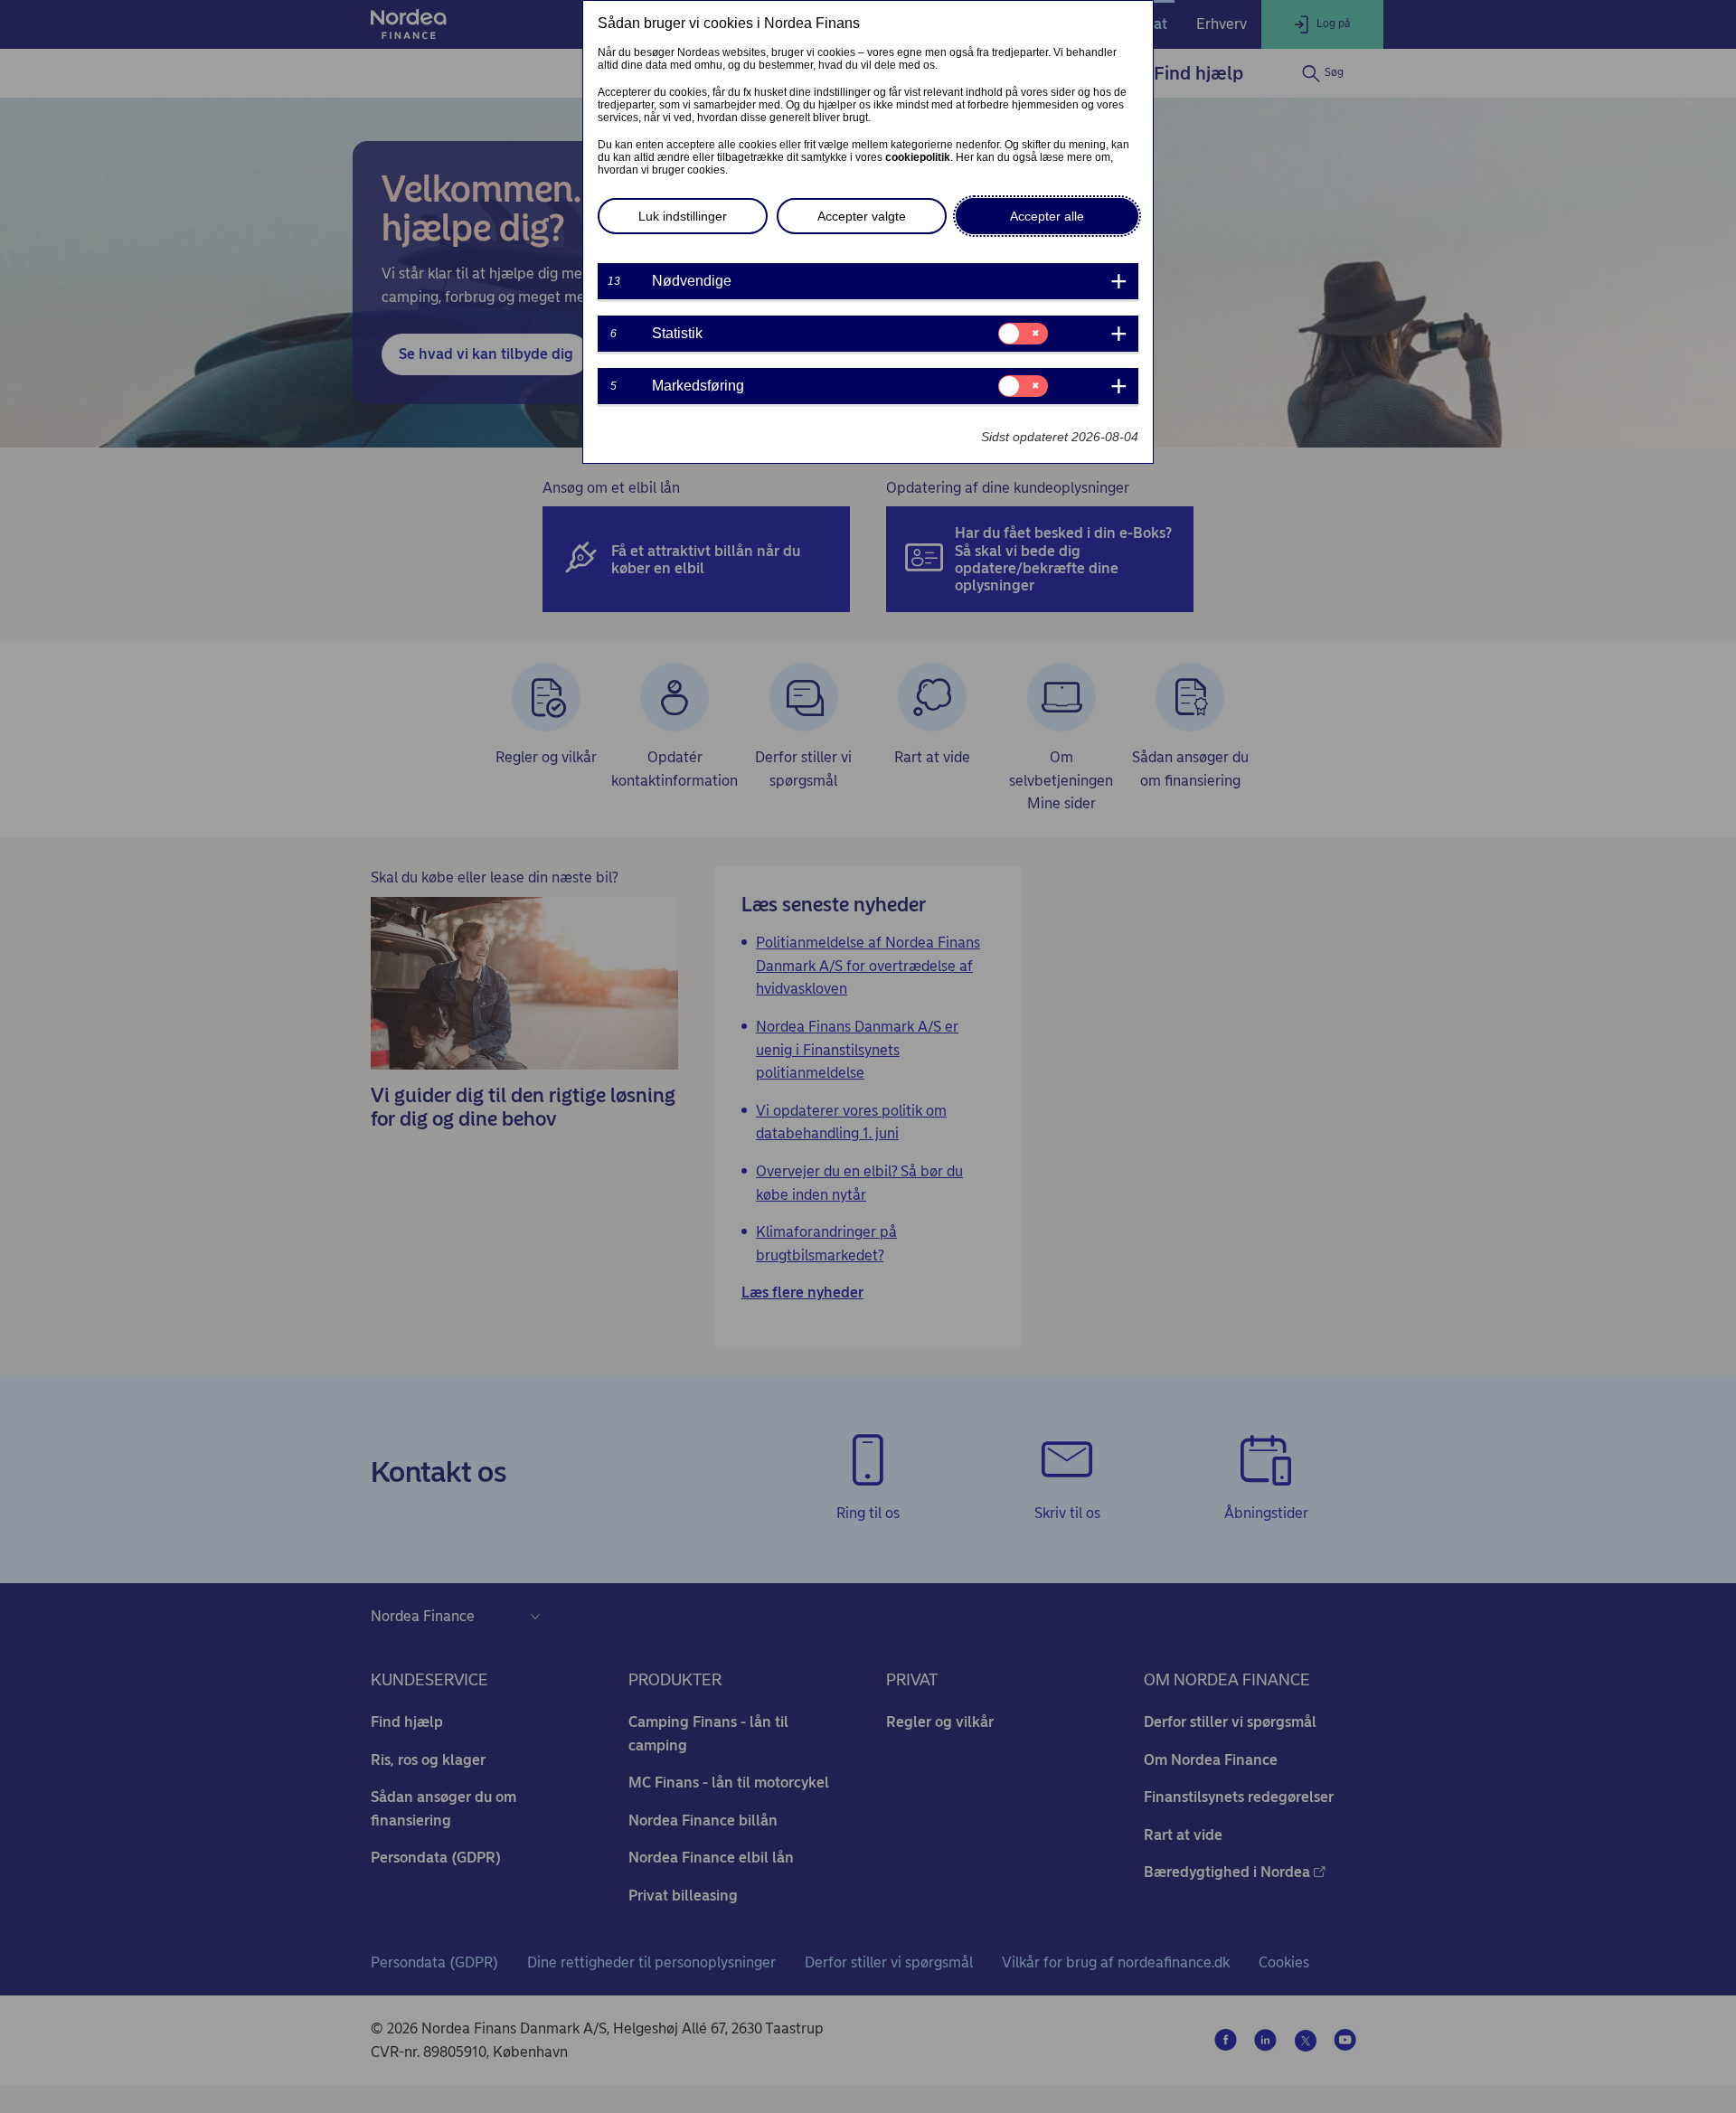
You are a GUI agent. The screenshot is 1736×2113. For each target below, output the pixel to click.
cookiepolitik (918, 157)
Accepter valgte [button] (862, 216)
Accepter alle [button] (1047, 216)
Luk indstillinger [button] (683, 216)
